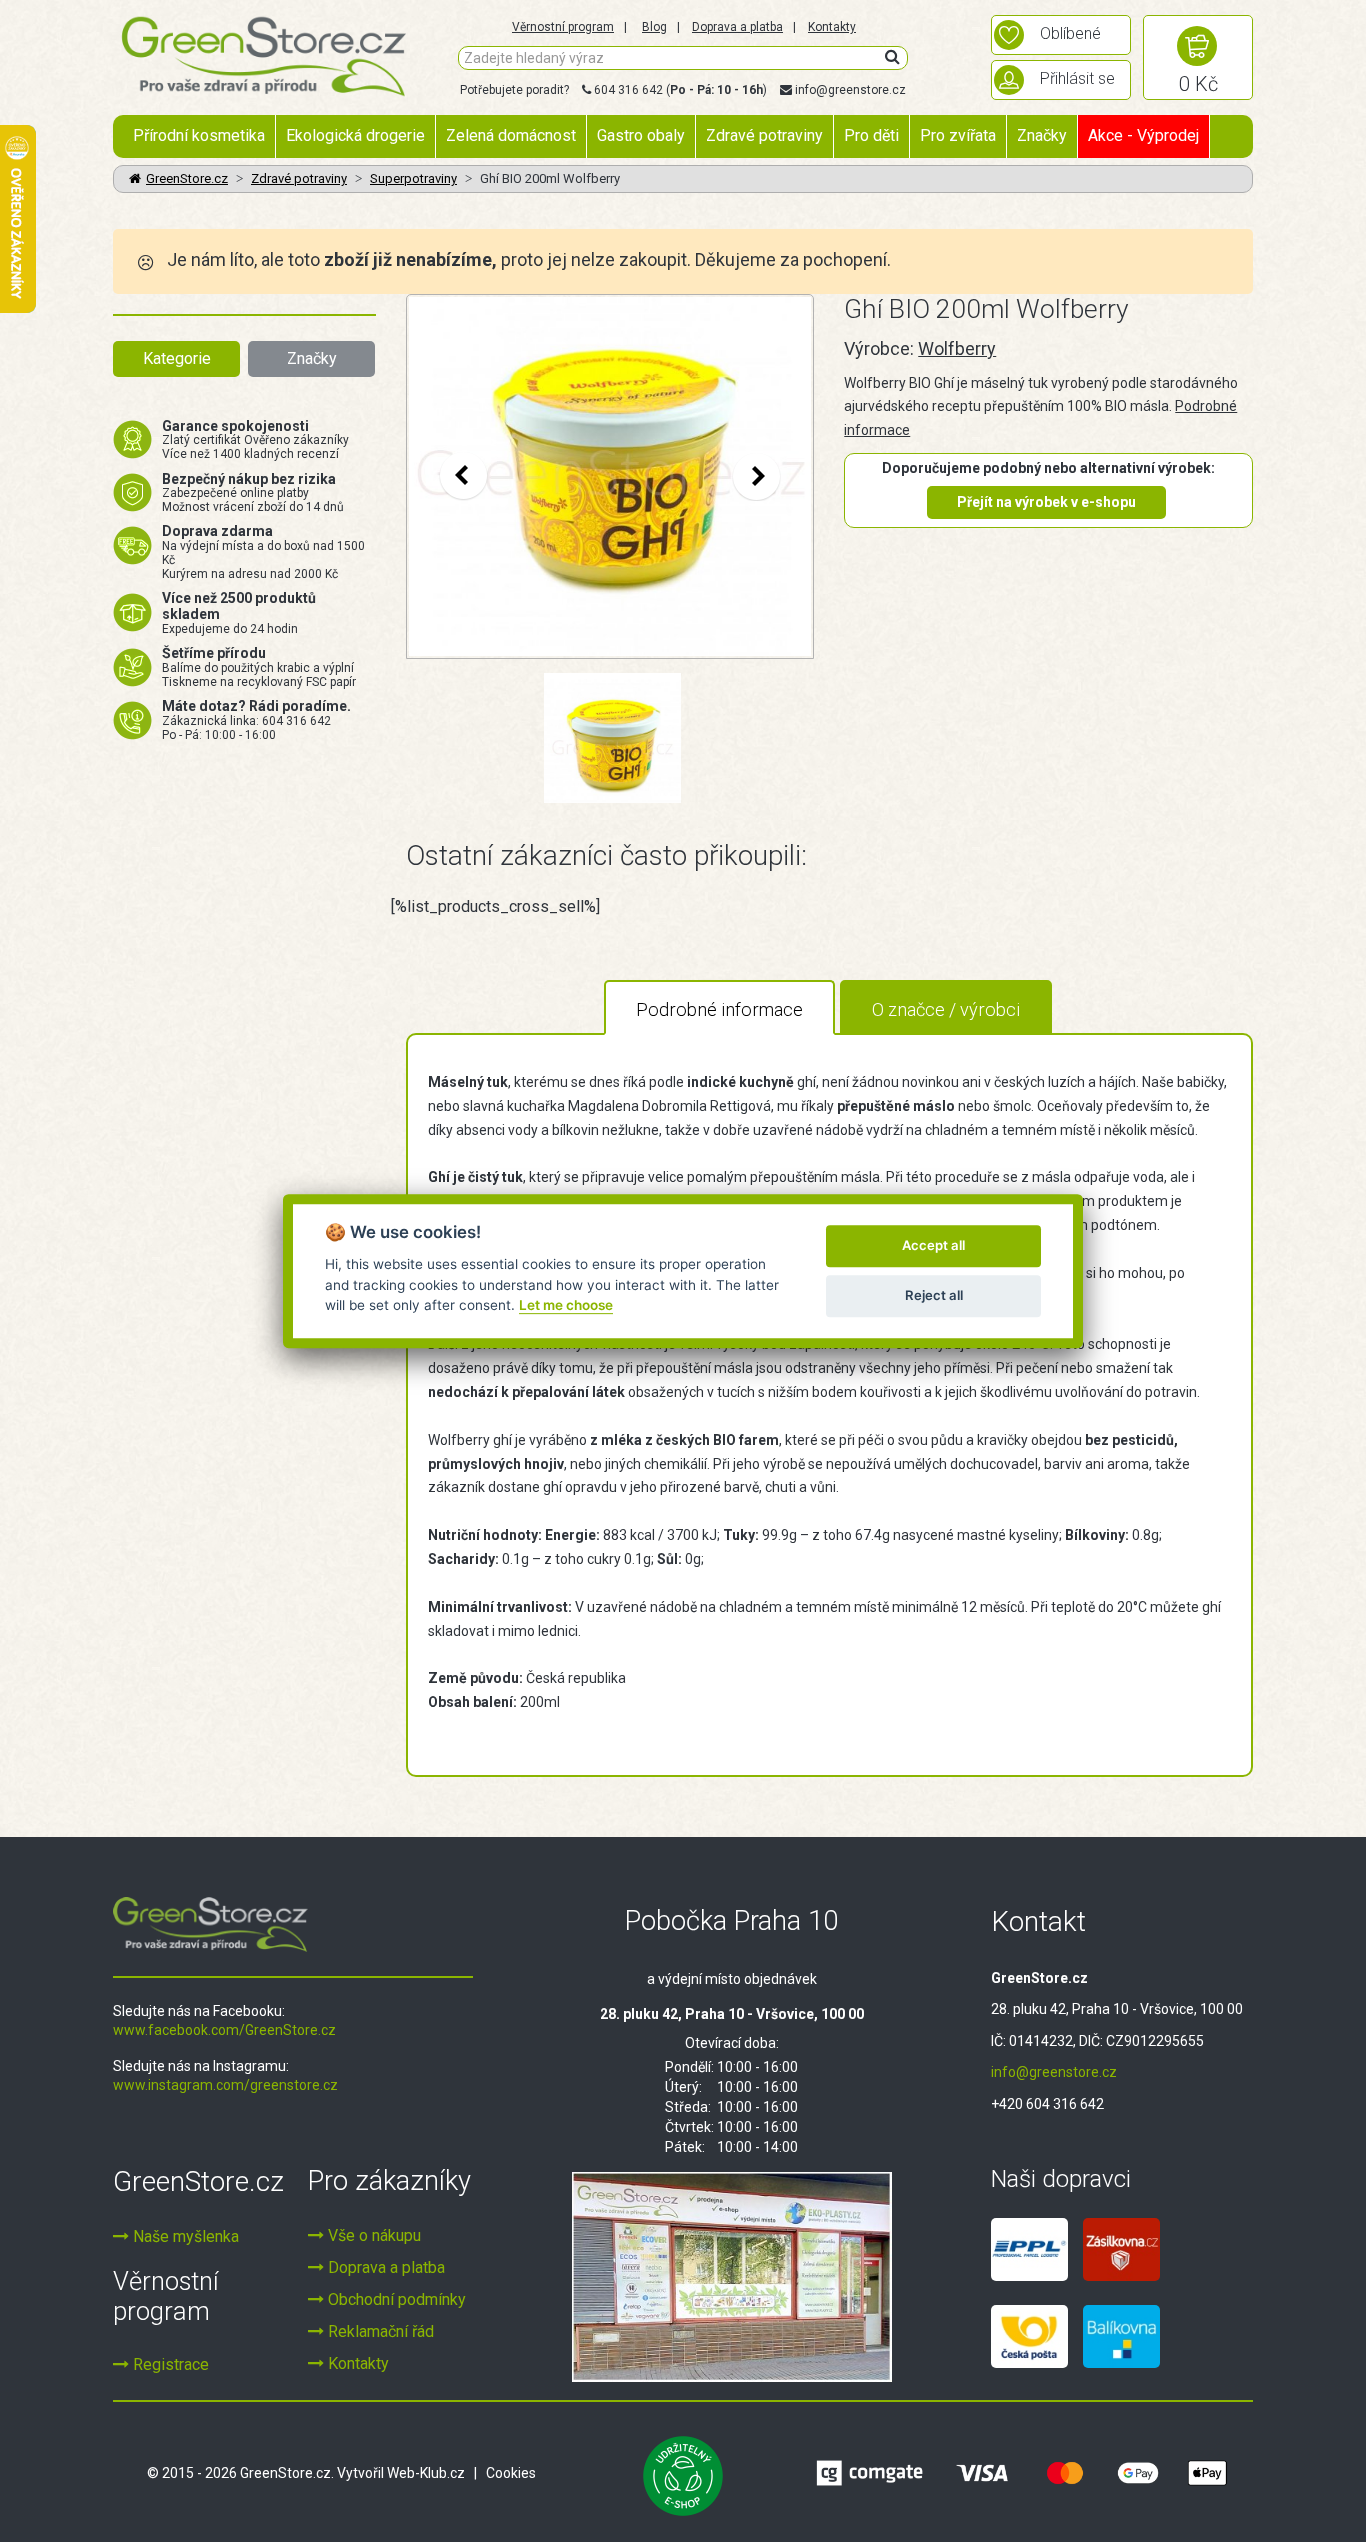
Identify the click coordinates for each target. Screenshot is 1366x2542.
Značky (1042, 135)
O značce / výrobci (946, 1009)
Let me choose (566, 1305)
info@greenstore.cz (850, 90)
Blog (654, 27)
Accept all (933, 1245)
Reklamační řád (379, 2331)
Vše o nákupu (372, 2235)
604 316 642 (628, 90)
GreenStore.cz (187, 178)
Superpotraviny (413, 178)
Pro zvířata (958, 135)
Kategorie (177, 358)
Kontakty (832, 27)
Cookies (511, 2473)
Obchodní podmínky (395, 2299)
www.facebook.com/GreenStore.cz (224, 2030)
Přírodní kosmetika (199, 135)
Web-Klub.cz (426, 2473)
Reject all (934, 1295)
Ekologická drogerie (355, 135)
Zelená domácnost (511, 135)
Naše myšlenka (184, 2236)
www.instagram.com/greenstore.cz (225, 2085)
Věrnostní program (563, 27)
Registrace (169, 2364)
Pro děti (871, 135)
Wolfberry (957, 348)
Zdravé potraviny (764, 135)
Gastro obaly (641, 135)
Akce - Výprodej (1143, 135)
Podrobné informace (719, 1009)
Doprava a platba (737, 27)
